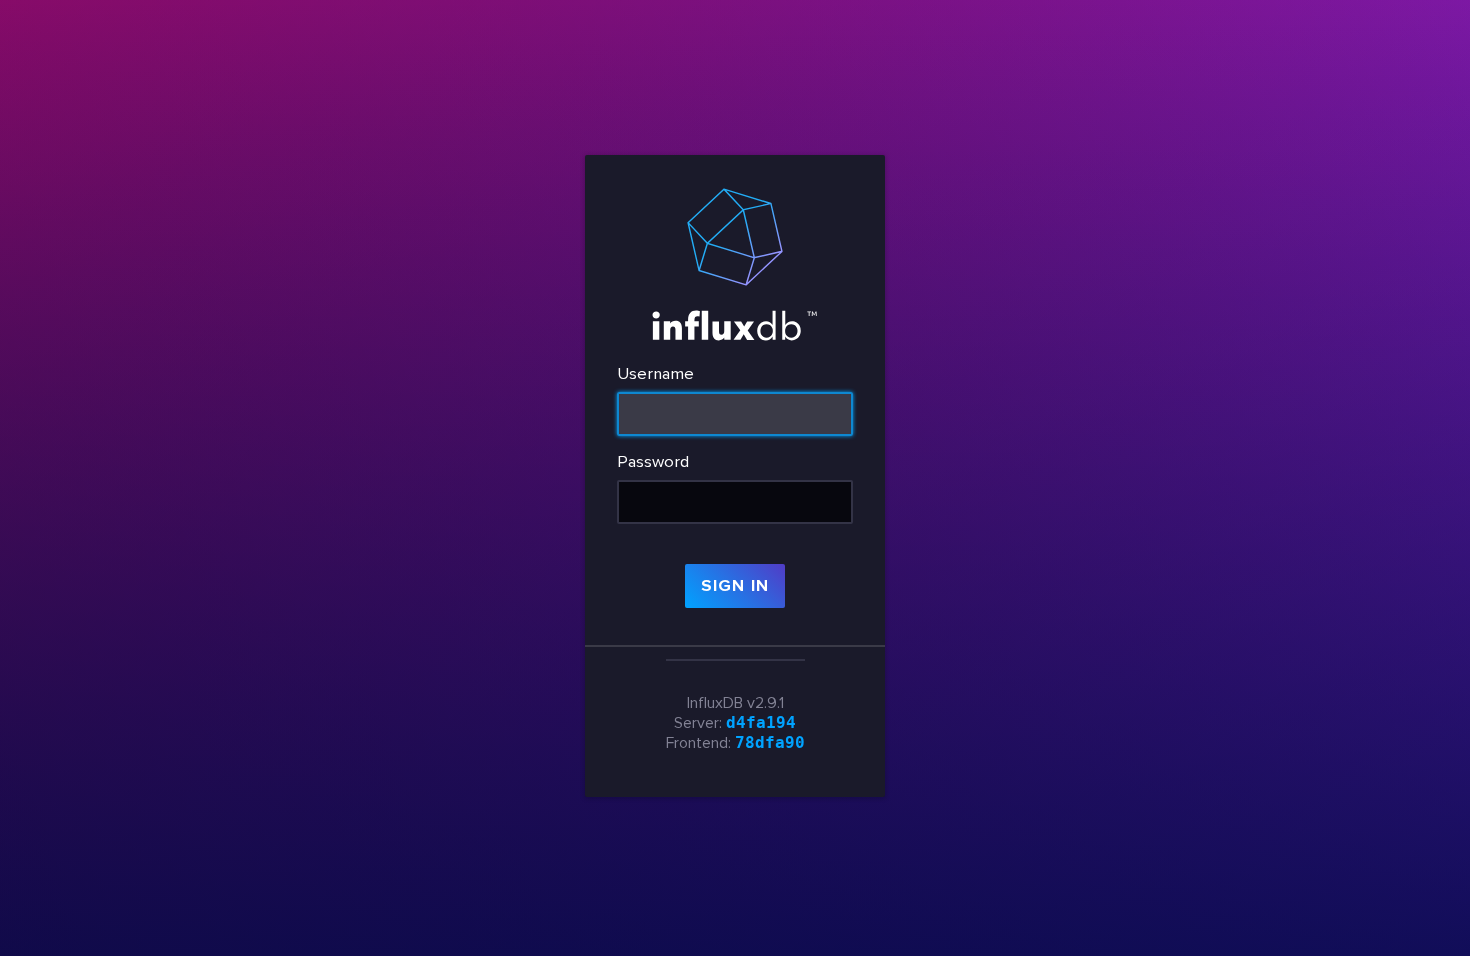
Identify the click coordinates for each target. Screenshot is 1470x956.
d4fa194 (761, 722)
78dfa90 (770, 742)
